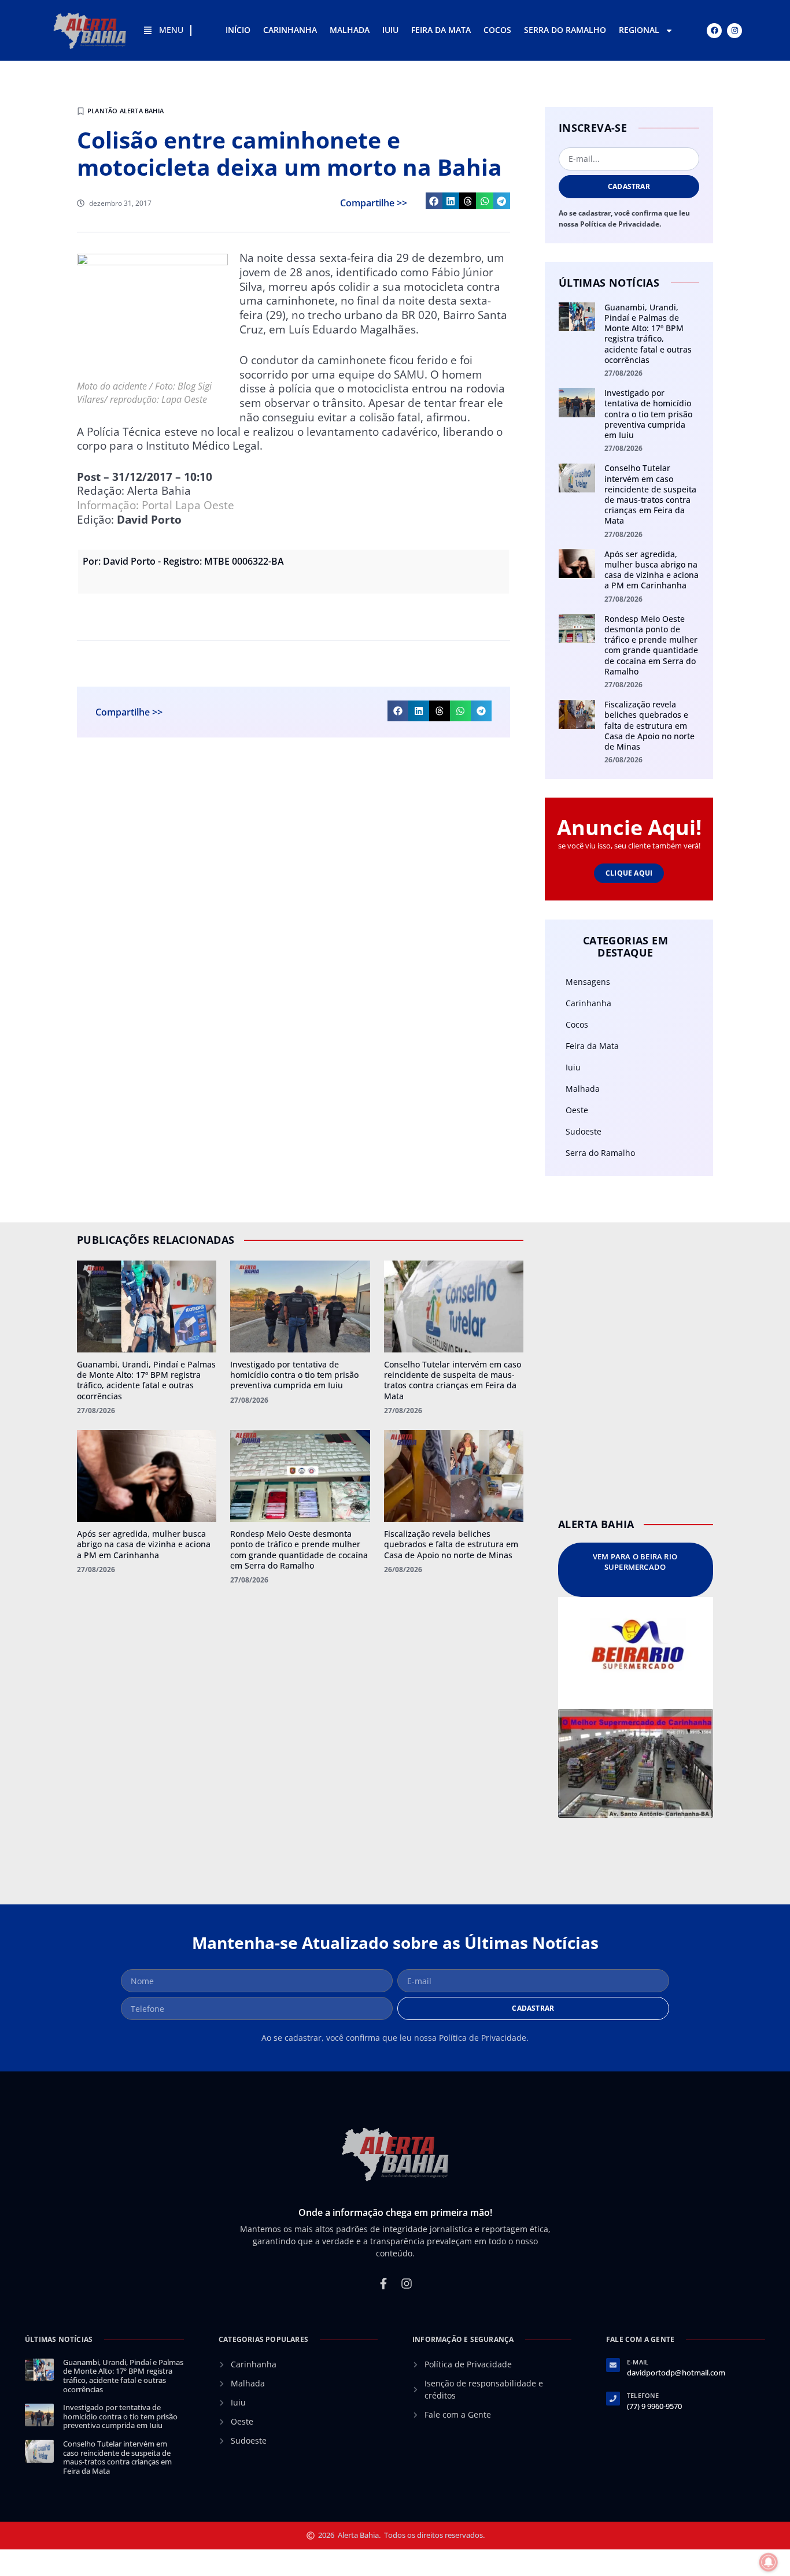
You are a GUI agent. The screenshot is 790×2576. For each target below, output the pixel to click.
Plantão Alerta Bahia (125, 111)
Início (238, 30)
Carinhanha (290, 30)
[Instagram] (734, 31)
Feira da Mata (441, 30)
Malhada (350, 30)
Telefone (643, 2395)
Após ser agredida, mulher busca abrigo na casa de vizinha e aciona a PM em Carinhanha (651, 570)
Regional (639, 30)
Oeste (577, 1110)
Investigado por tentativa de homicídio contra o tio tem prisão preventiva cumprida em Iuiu (648, 414)
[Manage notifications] (769, 2562)
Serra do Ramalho (565, 30)
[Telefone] (613, 2399)
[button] (434, 201)
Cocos (497, 30)
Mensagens (588, 982)
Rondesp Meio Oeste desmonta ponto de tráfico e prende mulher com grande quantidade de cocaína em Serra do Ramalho (651, 645)
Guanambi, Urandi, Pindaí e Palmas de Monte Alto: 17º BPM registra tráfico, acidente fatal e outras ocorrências (648, 333)
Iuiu (390, 30)
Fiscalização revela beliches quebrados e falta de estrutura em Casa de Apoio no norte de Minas (649, 725)
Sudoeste (584, 1131)
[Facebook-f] (383, 2284)
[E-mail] (613, 2365)
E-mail (638, 2362)
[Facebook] (714, 31)
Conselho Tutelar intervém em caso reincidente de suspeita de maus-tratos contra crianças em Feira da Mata (650, 494)
